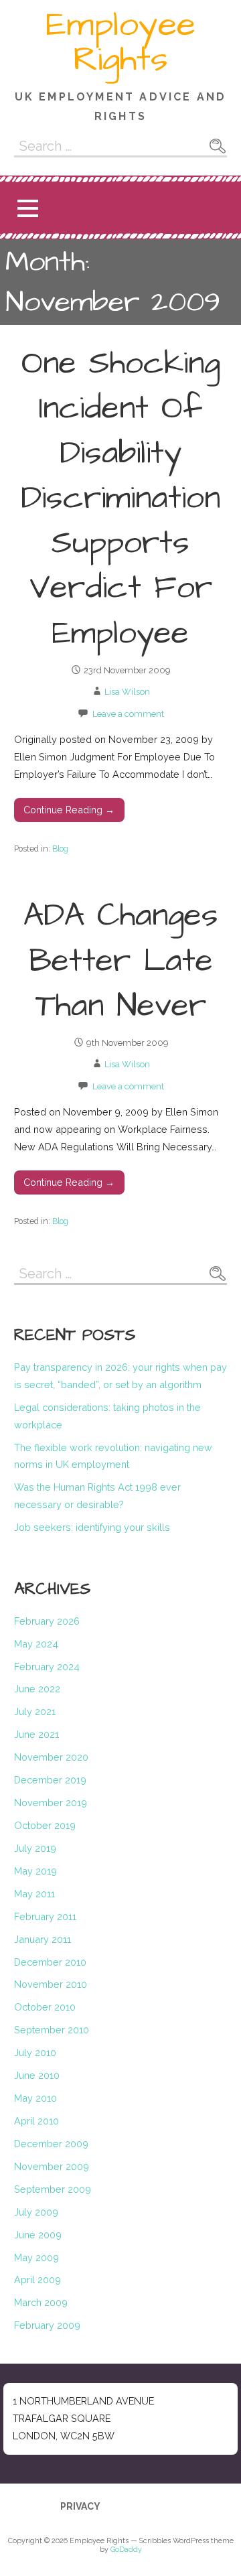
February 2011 (45, 1916)
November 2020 (51, 1757)
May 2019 (35, 1871)
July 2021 (35, 1711)
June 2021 (36, 1734)
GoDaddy (126, 2550)
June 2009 (38, 2235)
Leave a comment (128, 714)
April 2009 (37, 2280)
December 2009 (51, 2144)
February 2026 (47, 1621)
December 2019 (50, 1780)
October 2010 (45, 2007)
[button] (27, 208)
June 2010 (37, 2075)
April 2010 (36, 2121)
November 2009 (52, 2166)
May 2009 (36, 2257)
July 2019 (35, 1848)
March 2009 (41, 2302)
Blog (60, 849)
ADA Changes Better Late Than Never (121, 961)
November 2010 (51, 1984)
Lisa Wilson (127, 692)
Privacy (80, 2506)
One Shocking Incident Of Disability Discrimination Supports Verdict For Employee (120, 499)
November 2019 (51, 1803)
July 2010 (35, 2052)
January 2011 (43, 1939)
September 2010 (52, 2030)
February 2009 (47, 2325)
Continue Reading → (69, 810)
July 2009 (36, 2212)
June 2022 (37, 1689)
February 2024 (47, 1667)
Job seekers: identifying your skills (92, 1527)
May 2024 (36, 1644)
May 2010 (35, 2098)
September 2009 (53, 2189)
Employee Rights (120, 42)
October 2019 (45, 1825)
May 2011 (34, 1894)
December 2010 (50, 1962)
